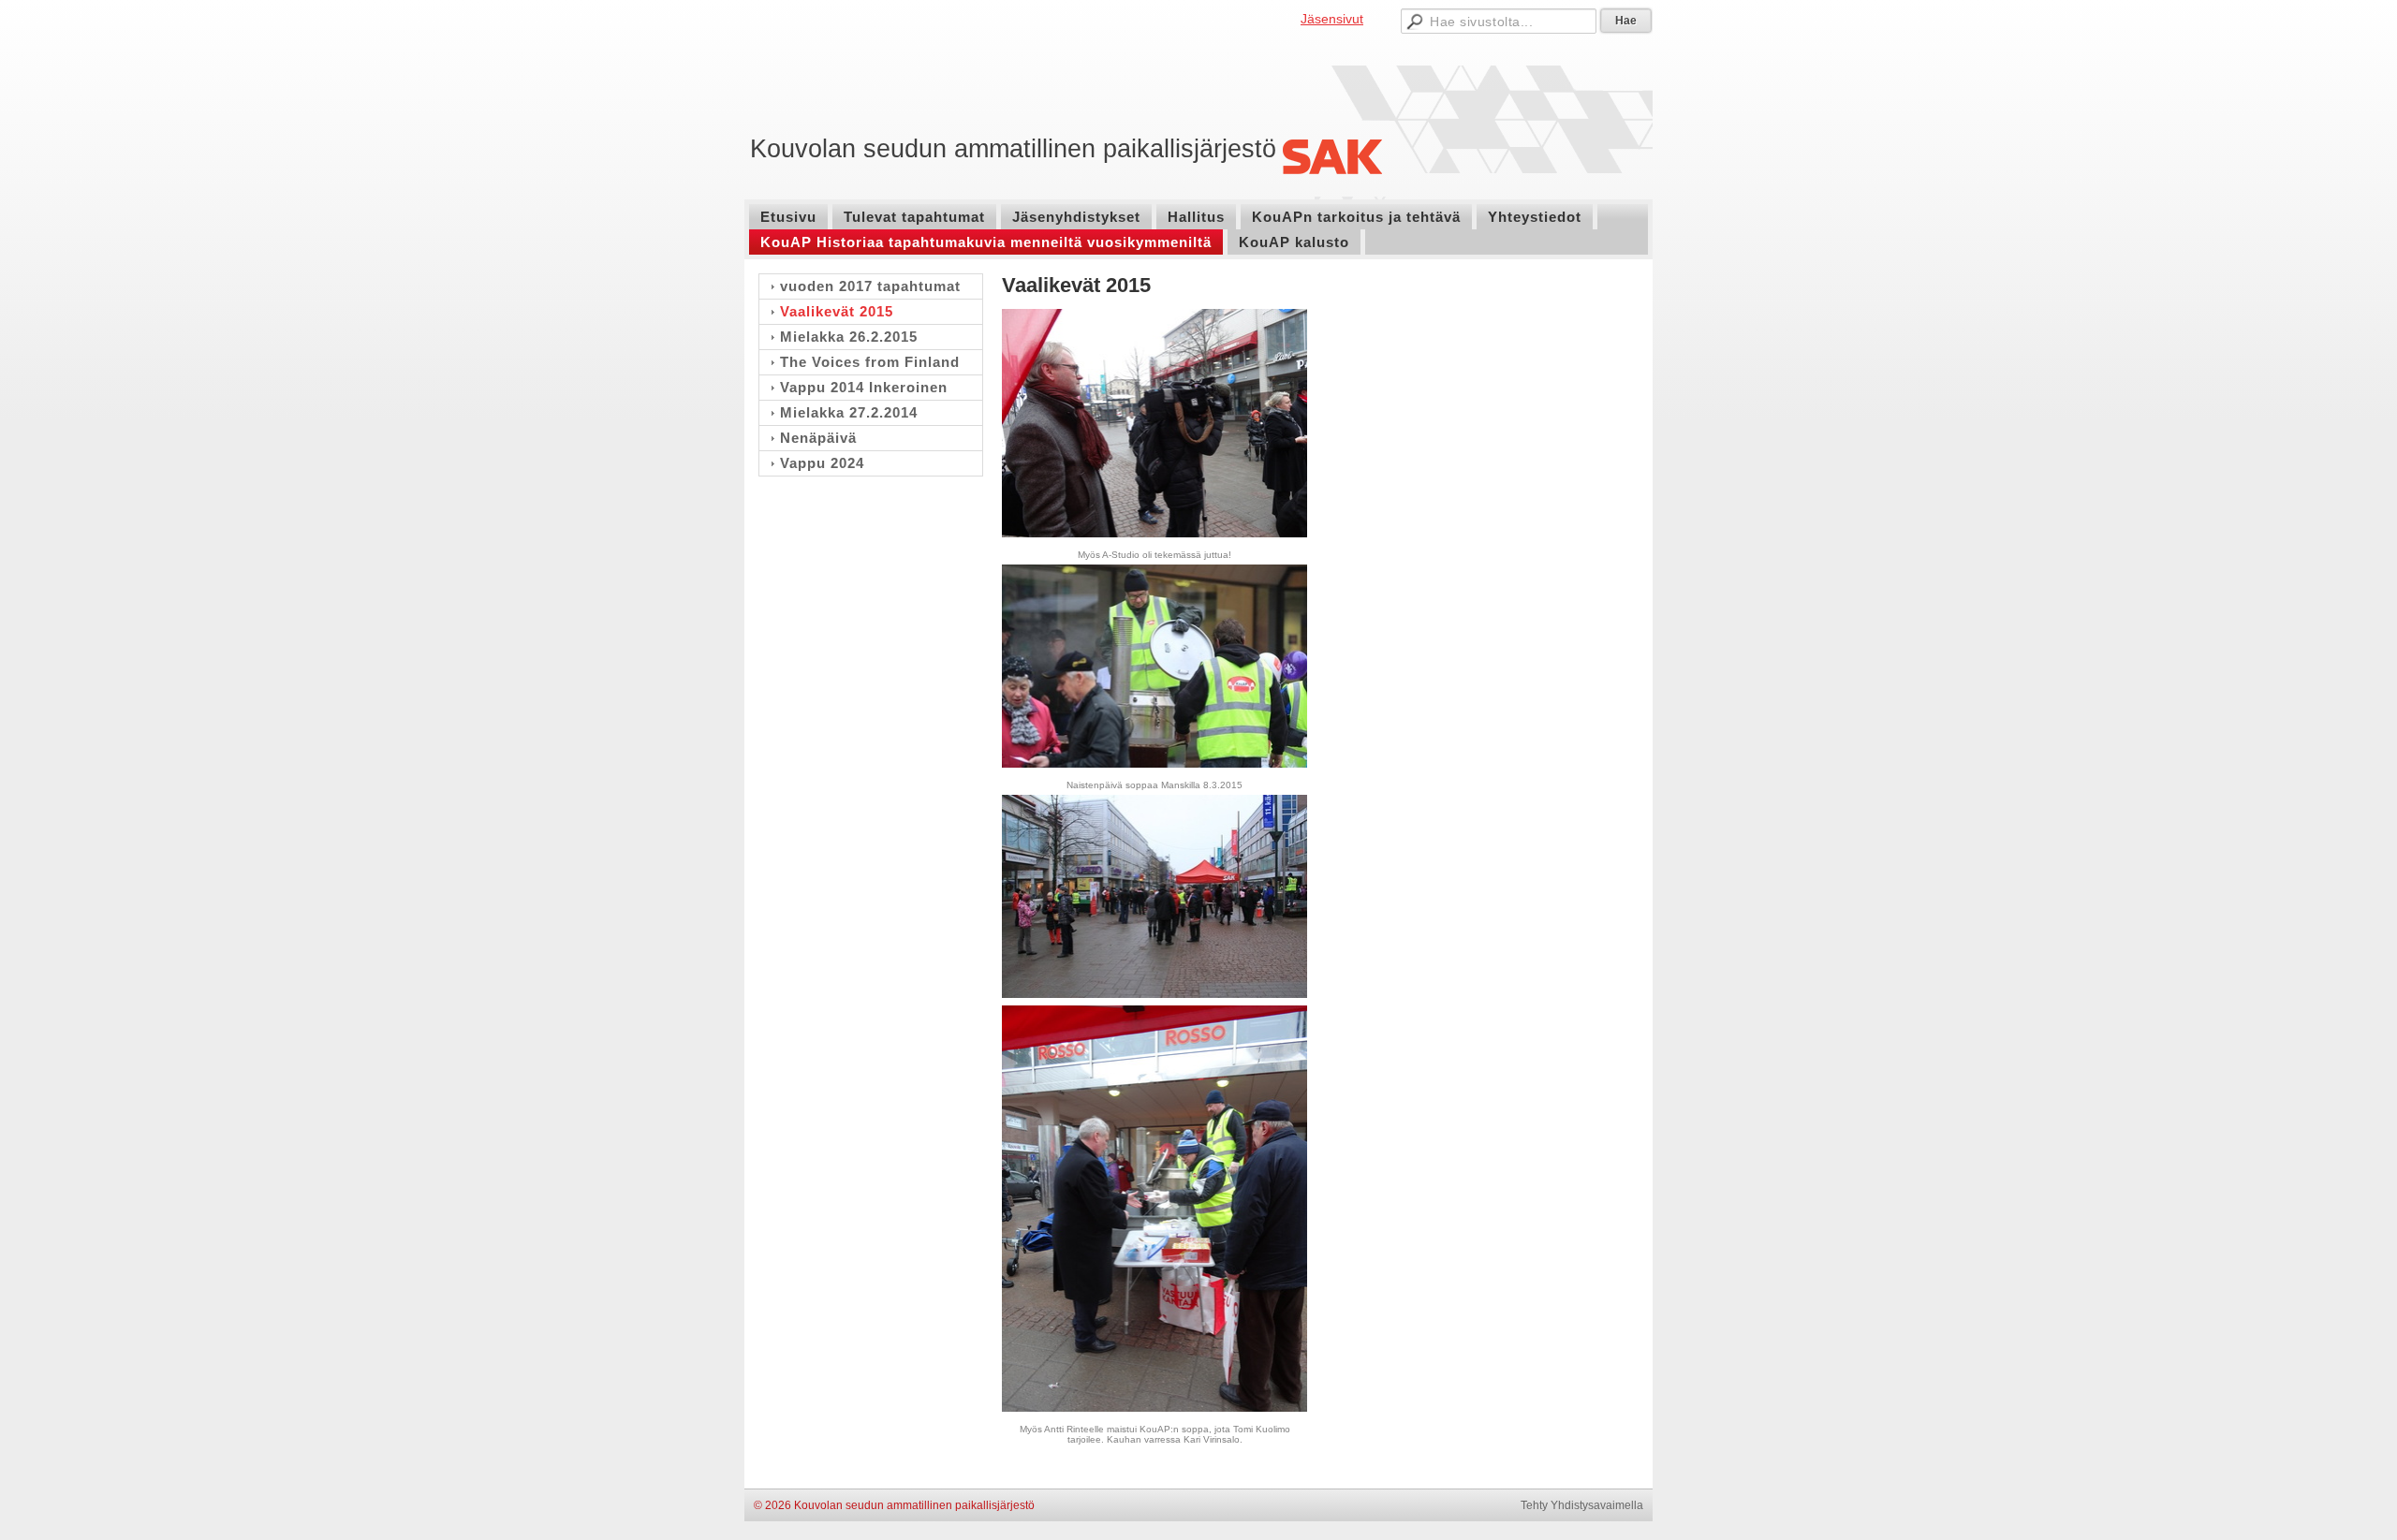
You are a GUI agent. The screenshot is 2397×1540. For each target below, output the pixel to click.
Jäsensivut (1332, 19)
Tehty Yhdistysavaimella (1582, 1505)
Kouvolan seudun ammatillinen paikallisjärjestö (1013, 149)
